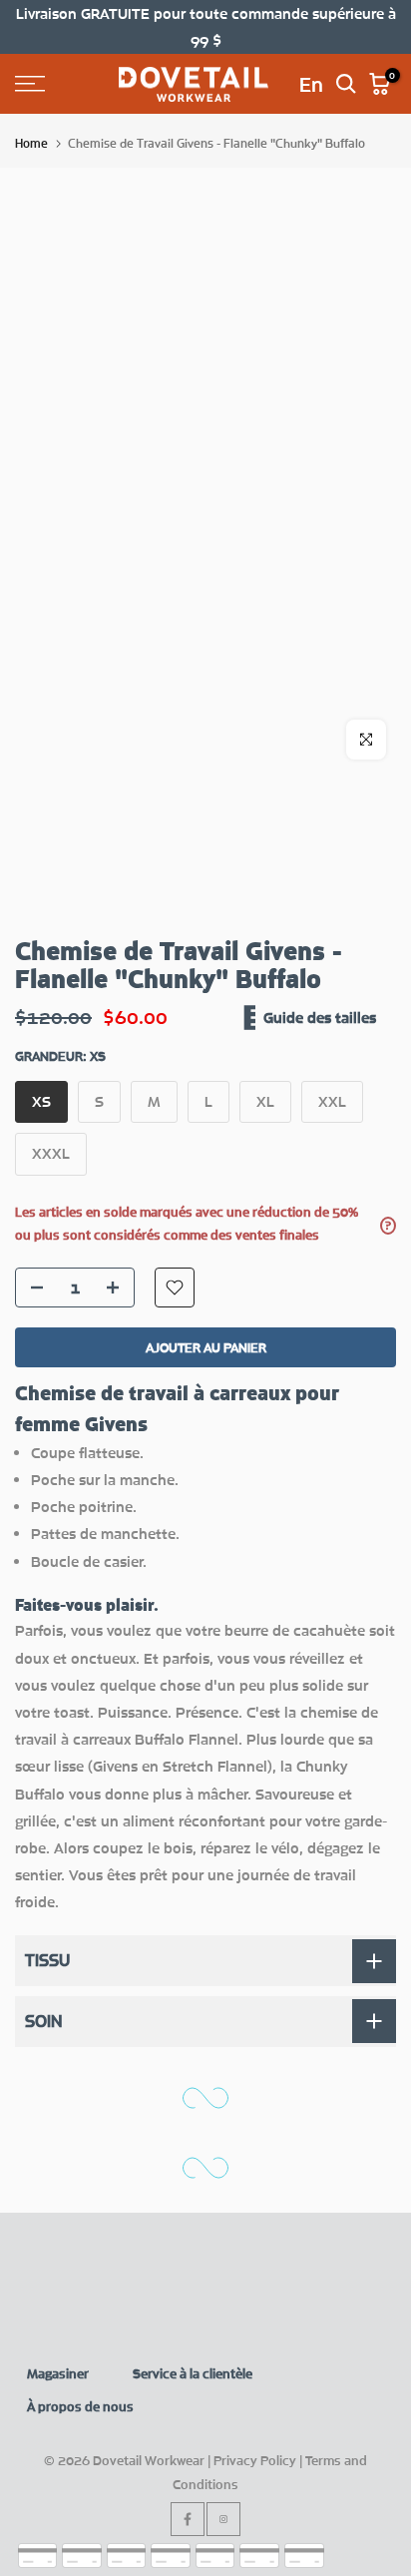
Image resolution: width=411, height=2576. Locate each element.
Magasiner (58, 2373)
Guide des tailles (320, 1017)
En (311, 84)
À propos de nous (80, 2406)
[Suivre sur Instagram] (223, 2519)
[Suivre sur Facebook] (188, 2519)
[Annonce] (205, 27)
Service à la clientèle (193, 2373)
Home (31, 143)
